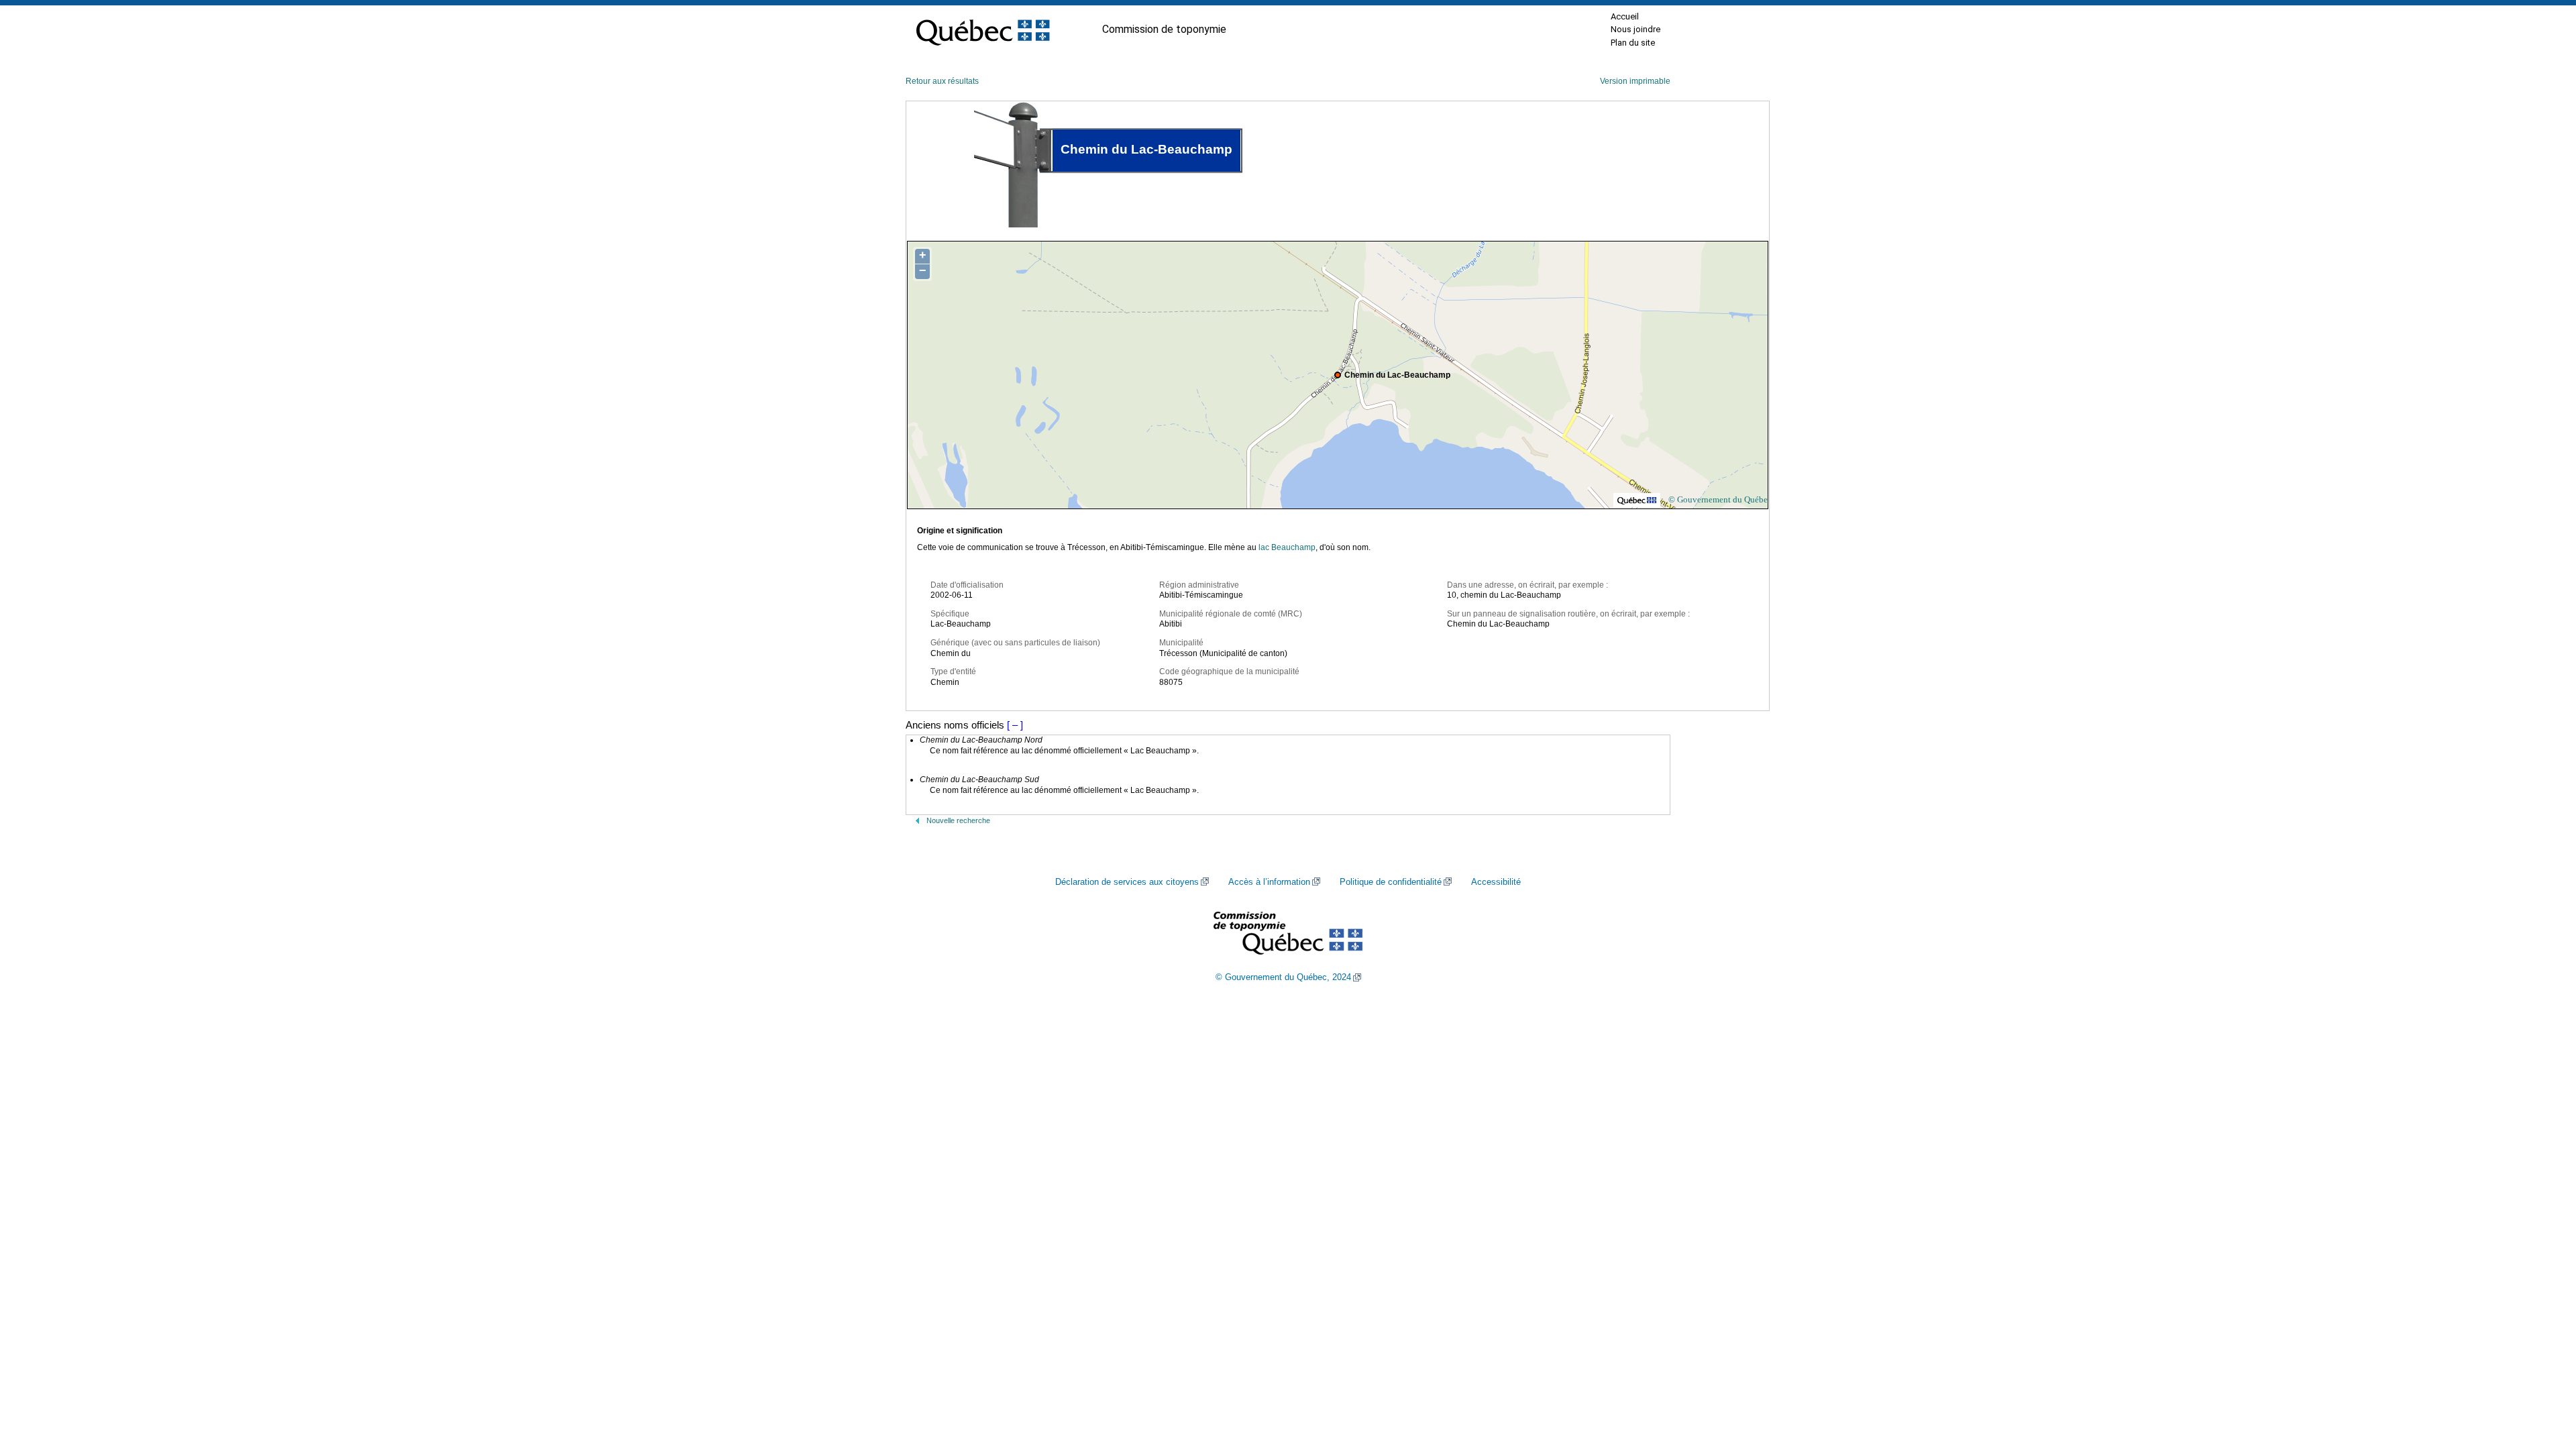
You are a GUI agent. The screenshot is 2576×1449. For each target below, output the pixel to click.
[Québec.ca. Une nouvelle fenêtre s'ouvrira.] (983, 30)
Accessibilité (1496, 882)
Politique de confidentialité (1391, 882)
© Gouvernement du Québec (1720, 499)
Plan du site (1633, 43)
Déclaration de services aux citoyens (1127, 882)
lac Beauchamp (1287, 547)
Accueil (1625, 16)
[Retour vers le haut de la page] (2542, 1375)
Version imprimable (1635, 81)
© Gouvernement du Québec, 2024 (1283, 977)
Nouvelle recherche (958, 820)
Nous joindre (1635, 29)
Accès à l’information (1269, 882)
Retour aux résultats (942, 81)
